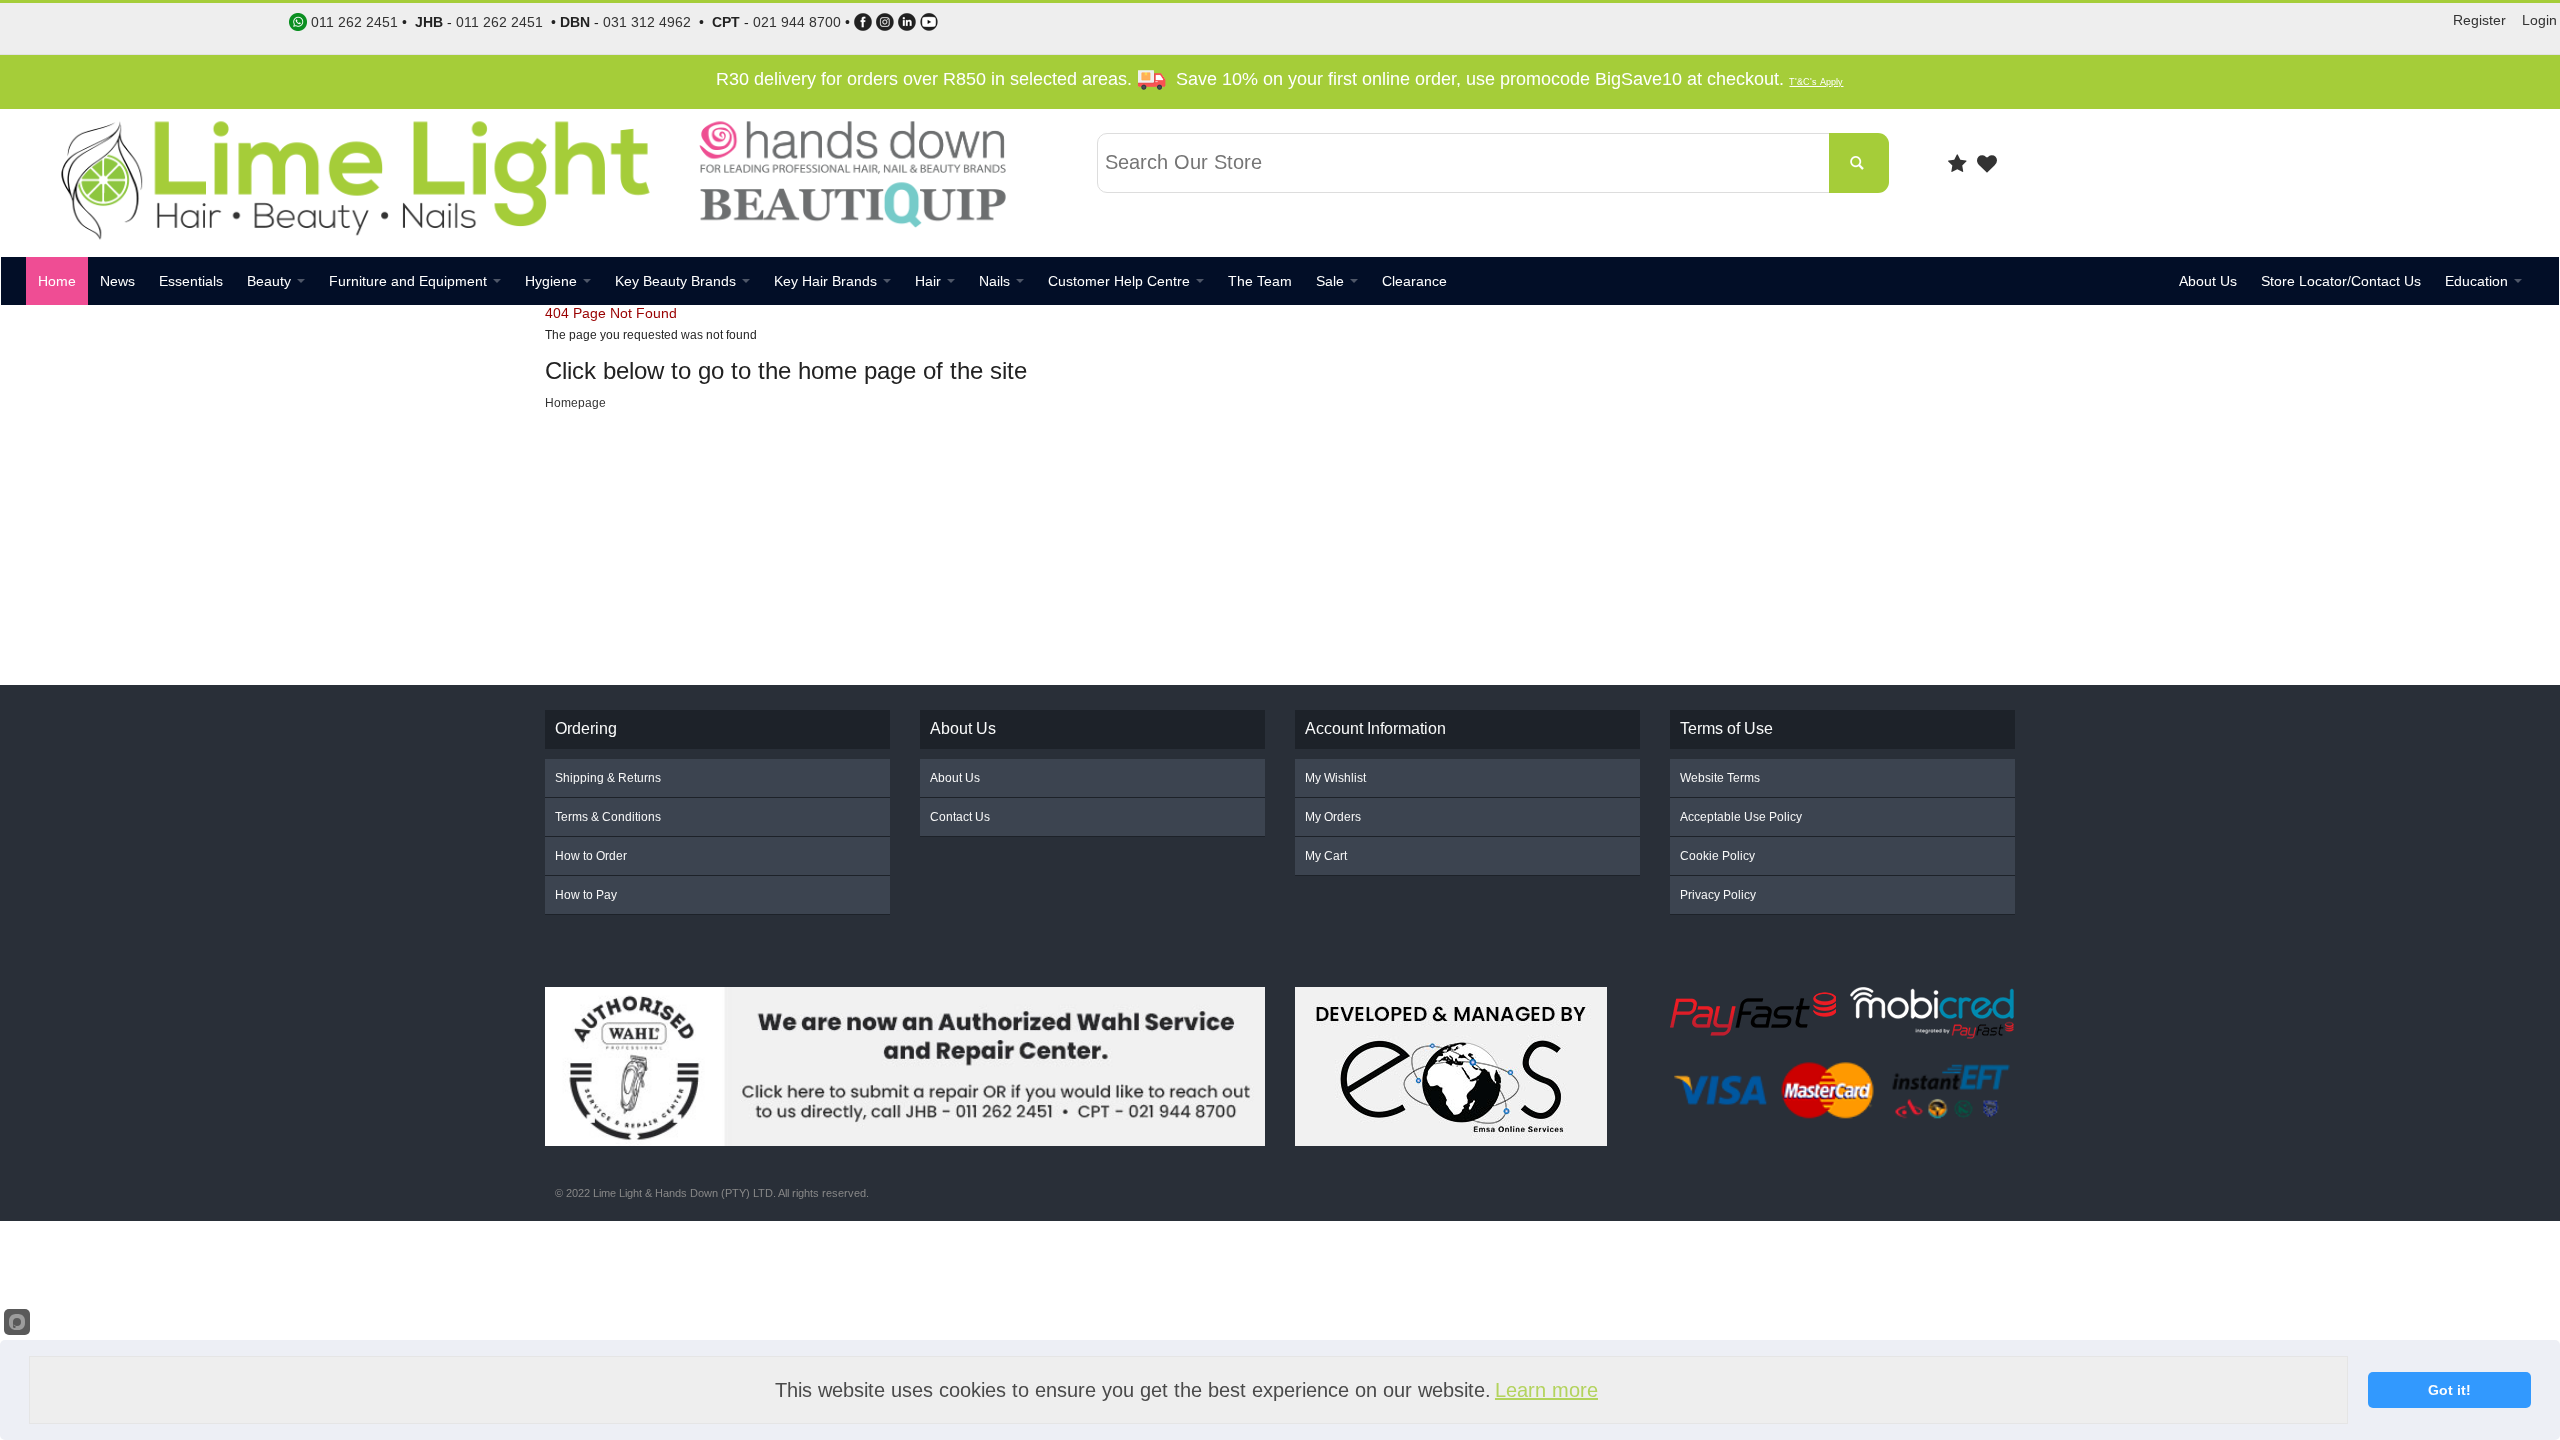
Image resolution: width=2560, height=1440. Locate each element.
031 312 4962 (647, 22)
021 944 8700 (797, 22)
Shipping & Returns (608, 778)
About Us (955, 778)
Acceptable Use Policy (1741, 817)
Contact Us (960, 817)
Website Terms (1720, 778)
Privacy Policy (1718, 895)
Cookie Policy (1717, 856)
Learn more (1546, 1390)
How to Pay (586, 895)
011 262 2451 (499, 22)
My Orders (1333, 817)
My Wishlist (1335, 778)
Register (2479, 20)
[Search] (1859, 163)
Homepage (575, 403)
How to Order (591, 856)
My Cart (1326, 856)
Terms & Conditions (608, 817)
